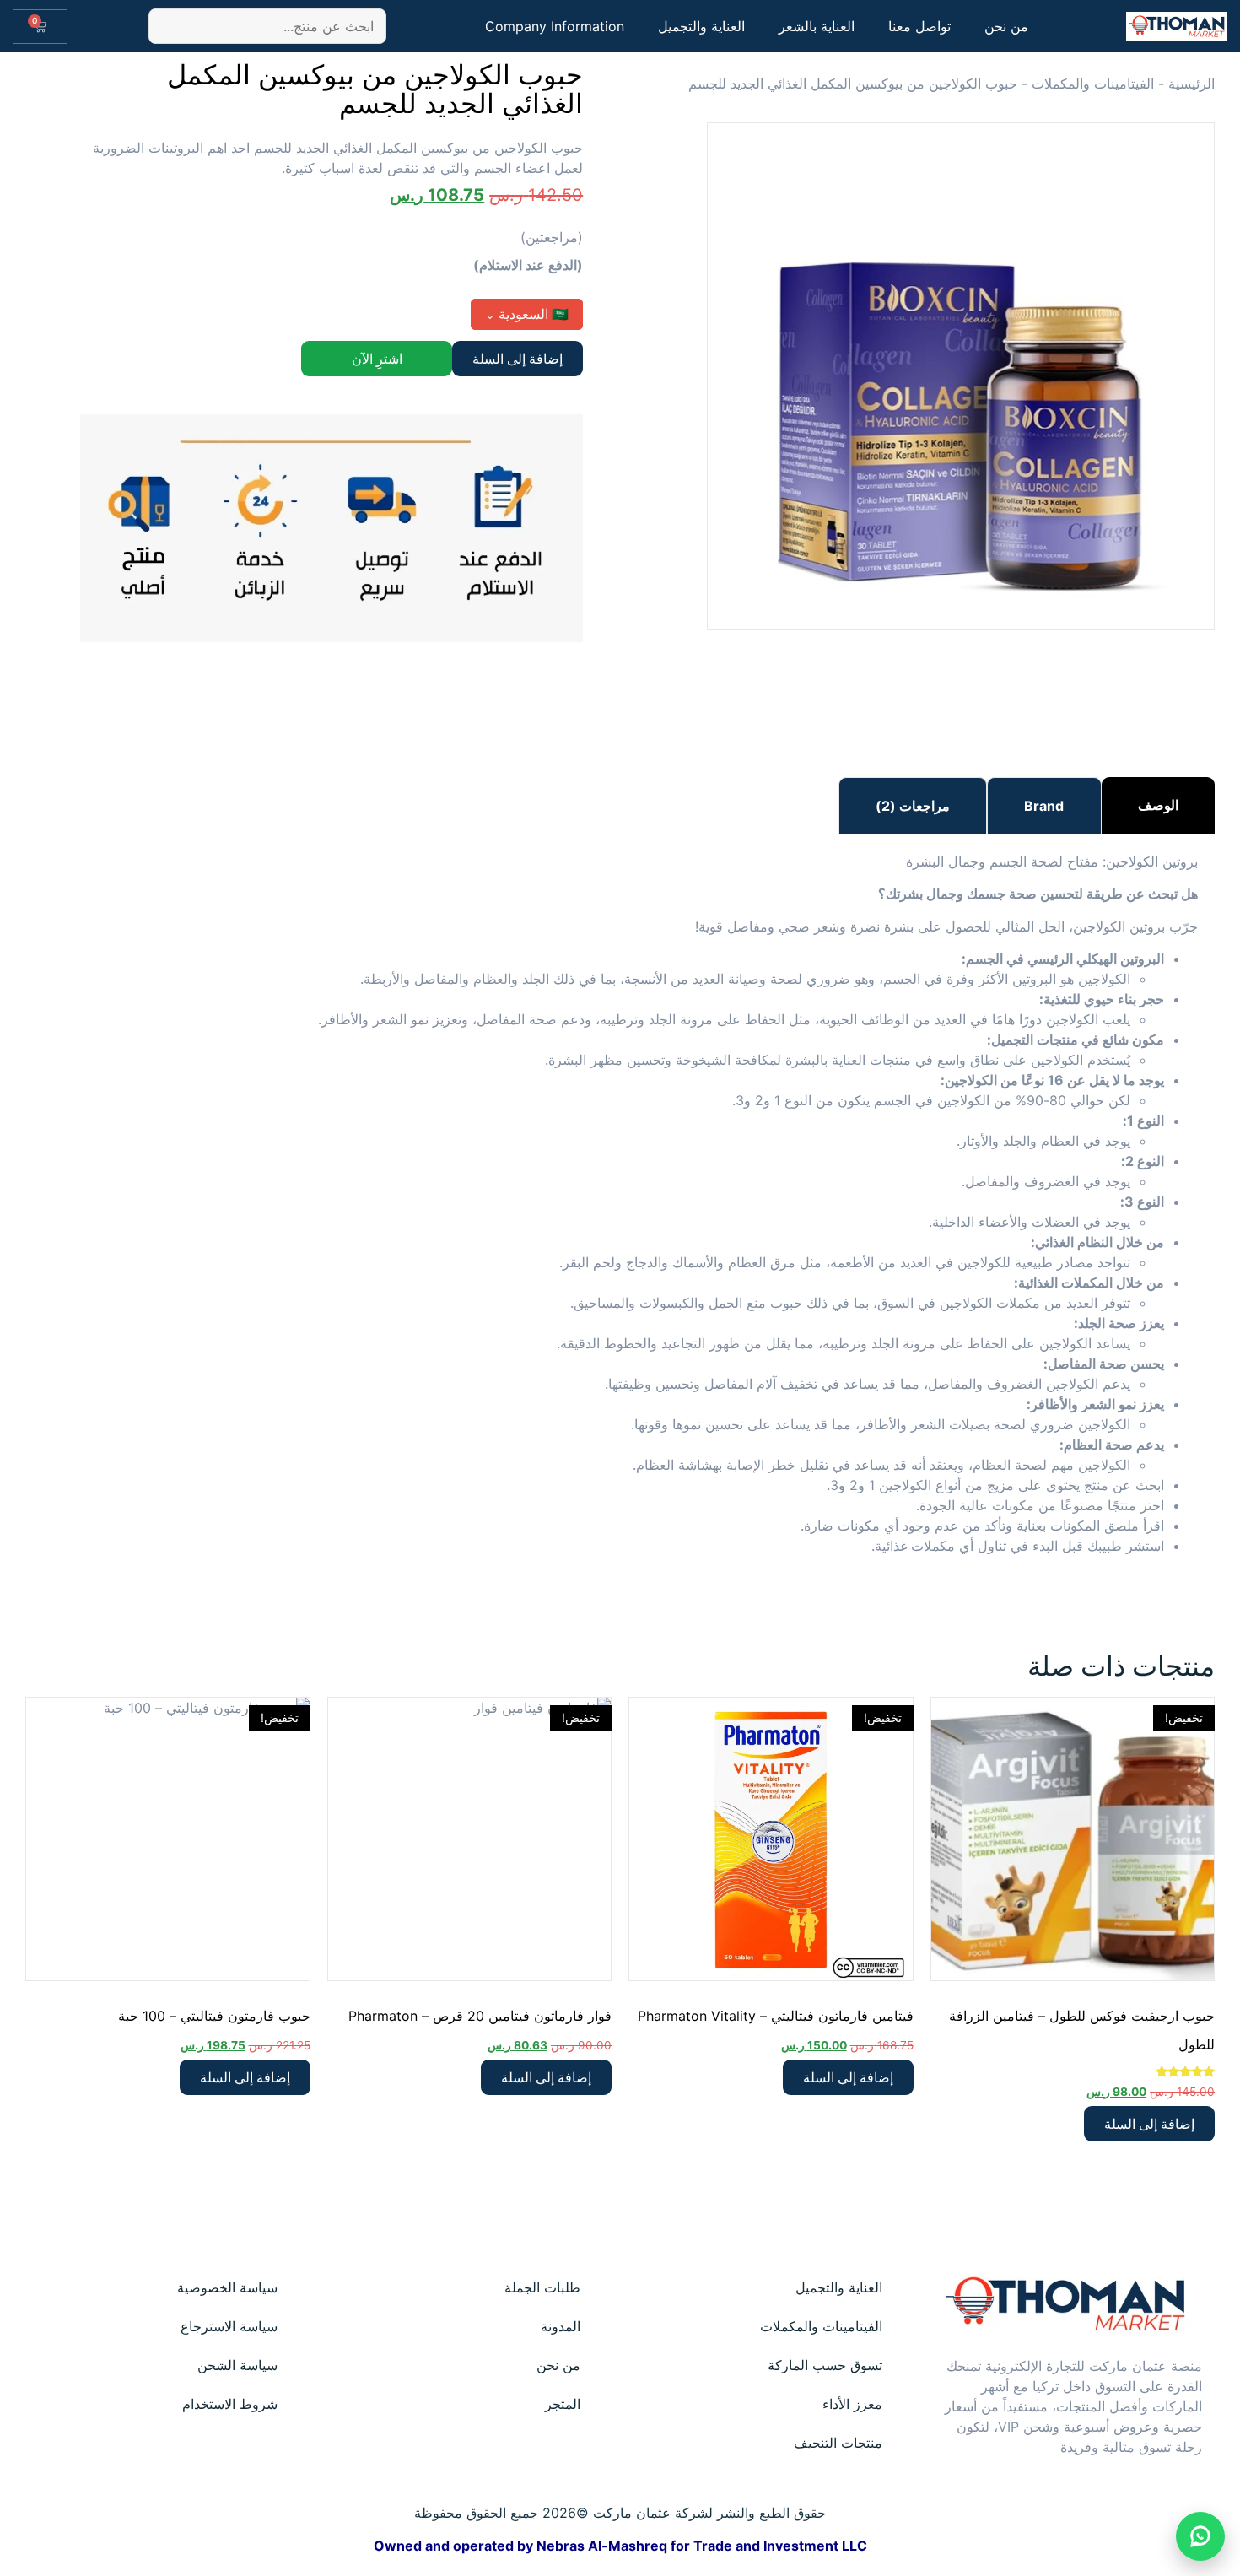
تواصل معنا (919, 26)
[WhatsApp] (1200, 2536)
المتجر (563, 2404)
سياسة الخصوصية (227, 2287)
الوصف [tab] (1158, 805)
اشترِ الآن (377, 359)
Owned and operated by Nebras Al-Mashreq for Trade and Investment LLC (620, 2546)
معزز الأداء (852, 2404)
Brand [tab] (1044, 806)
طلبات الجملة (542, 2287)
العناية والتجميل (701, 26)
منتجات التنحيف (838, 2443)
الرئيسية (1191, 84)
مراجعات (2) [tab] (913, 806)
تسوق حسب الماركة (825, 2365)
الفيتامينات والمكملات (1093, 84)
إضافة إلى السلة (518, 359)
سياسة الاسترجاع (229, 2326)
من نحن (1006, 26)
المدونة (561, 2326)
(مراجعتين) (552, 237)
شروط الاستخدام (230, 2404)
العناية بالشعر (817, 26)
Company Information (555, 26)
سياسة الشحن (237, 2365)
